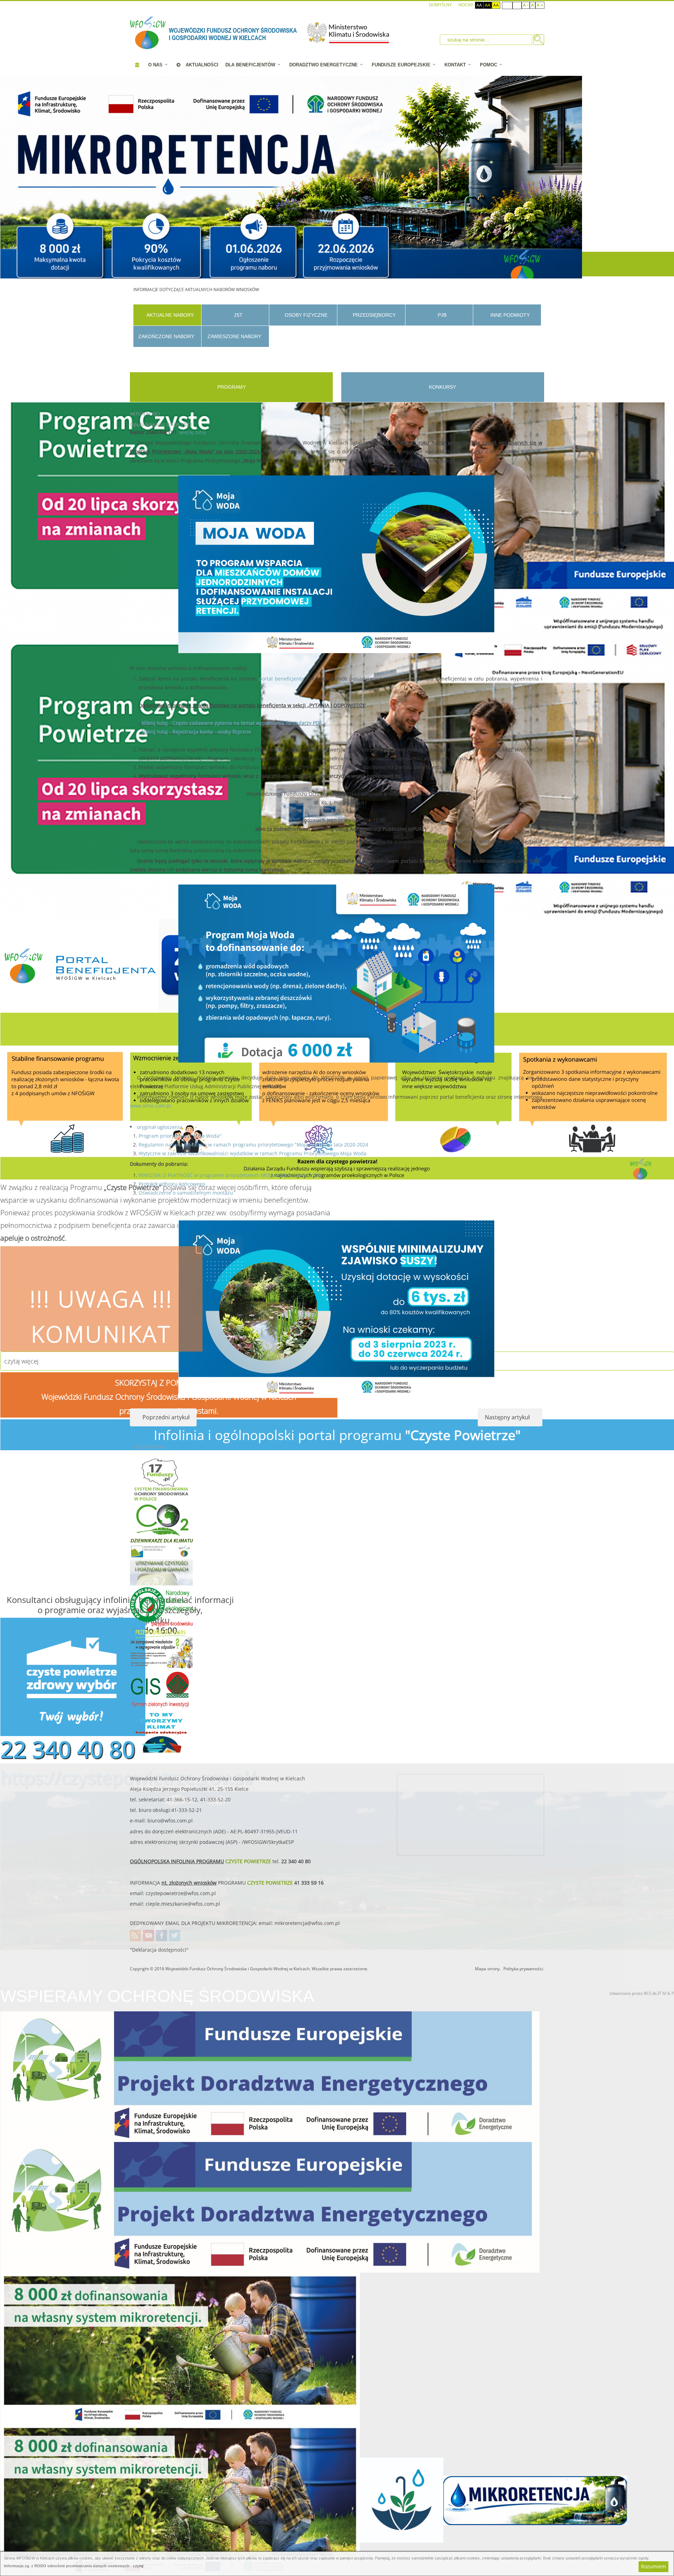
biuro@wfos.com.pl (170, 1821)
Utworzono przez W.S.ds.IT (635, 1993)
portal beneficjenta (281, 679)
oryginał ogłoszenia (160, 1127)
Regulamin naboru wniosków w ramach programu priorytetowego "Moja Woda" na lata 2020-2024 (253, 1145)
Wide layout (517, 5)
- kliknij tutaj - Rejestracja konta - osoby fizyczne (195, 732)
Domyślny (440, 5)
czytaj (138, 2566)
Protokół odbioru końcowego (172, 1184)
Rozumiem (653, 2566)
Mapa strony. (488, 1969)
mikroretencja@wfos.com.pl (307, 1923)
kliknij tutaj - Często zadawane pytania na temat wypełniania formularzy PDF (232, 723)
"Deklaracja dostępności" (159, 1950)
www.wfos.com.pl (150, 1106)
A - (526, 5)
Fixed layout (507, 5)
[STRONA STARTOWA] (137, 65)
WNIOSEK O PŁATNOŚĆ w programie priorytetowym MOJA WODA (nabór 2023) (230, 1175)
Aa (479, 5)
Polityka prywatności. (524, 1969)
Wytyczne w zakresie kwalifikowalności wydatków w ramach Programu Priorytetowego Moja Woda (253, 1153)
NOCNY (466, 5)
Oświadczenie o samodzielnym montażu (186, 1193)
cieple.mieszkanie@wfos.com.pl (183, 1904)
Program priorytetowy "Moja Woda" (180, 1136)
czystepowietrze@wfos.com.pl (181, 1893)
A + (540, 5)
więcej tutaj (193, 432)
